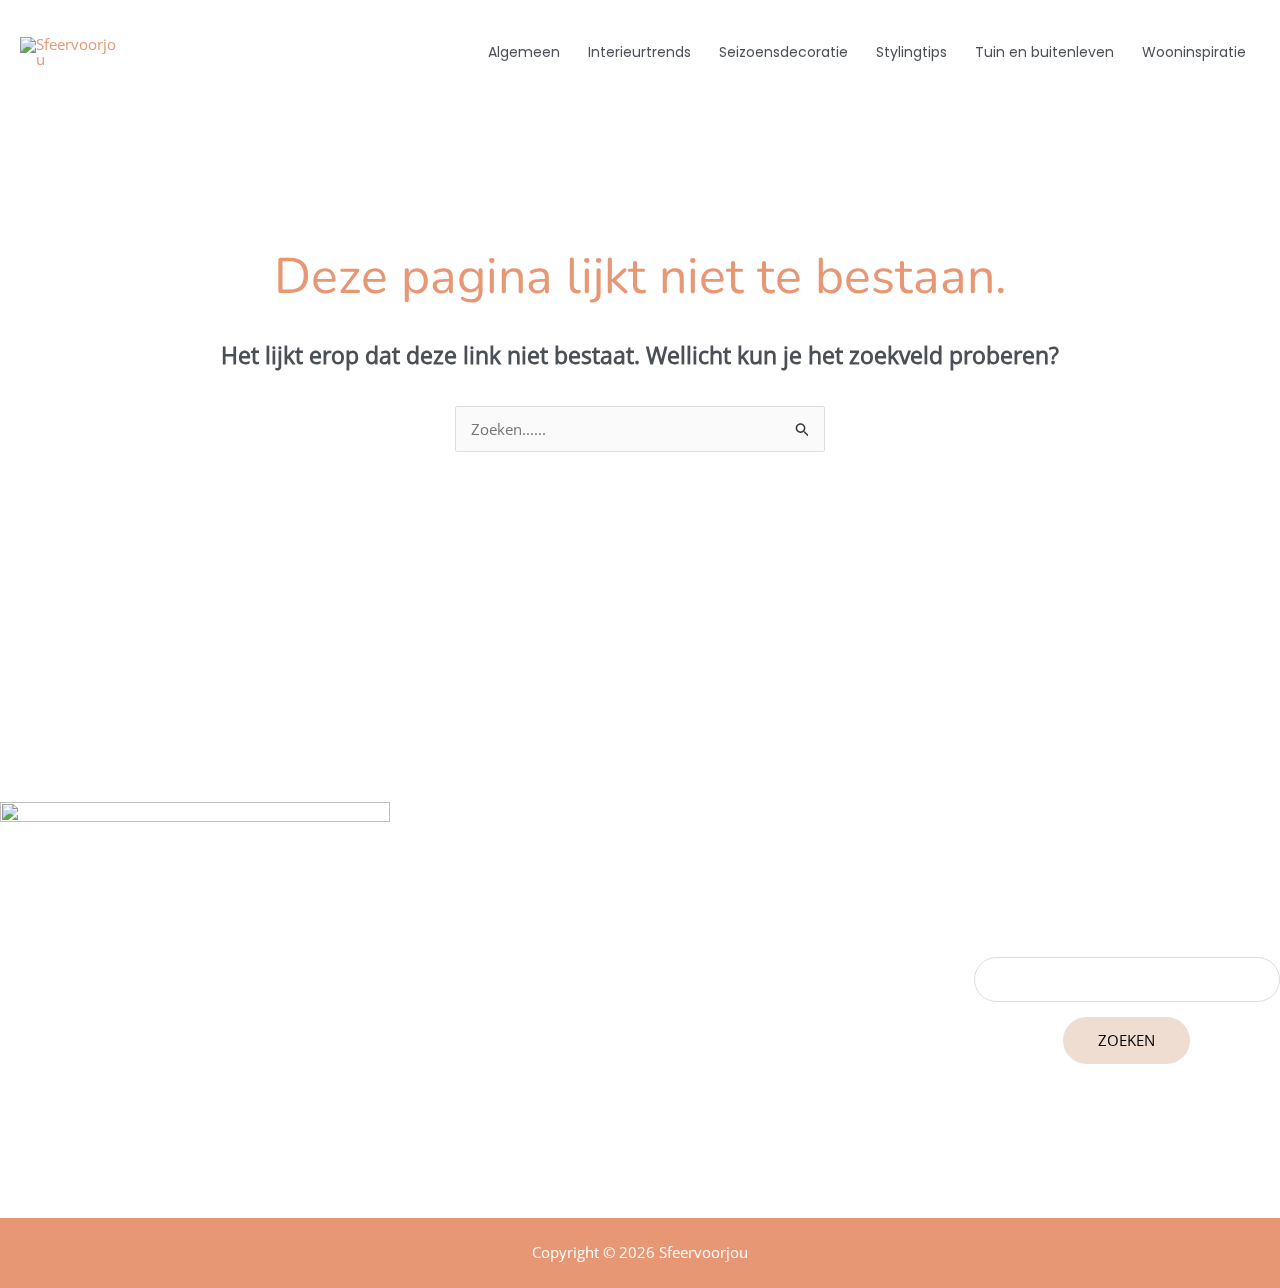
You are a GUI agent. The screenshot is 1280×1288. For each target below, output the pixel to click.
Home (658, 1005)
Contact (658, 1089)
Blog (657, 1033)
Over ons (657, 1061)
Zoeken (1126, 1040)
